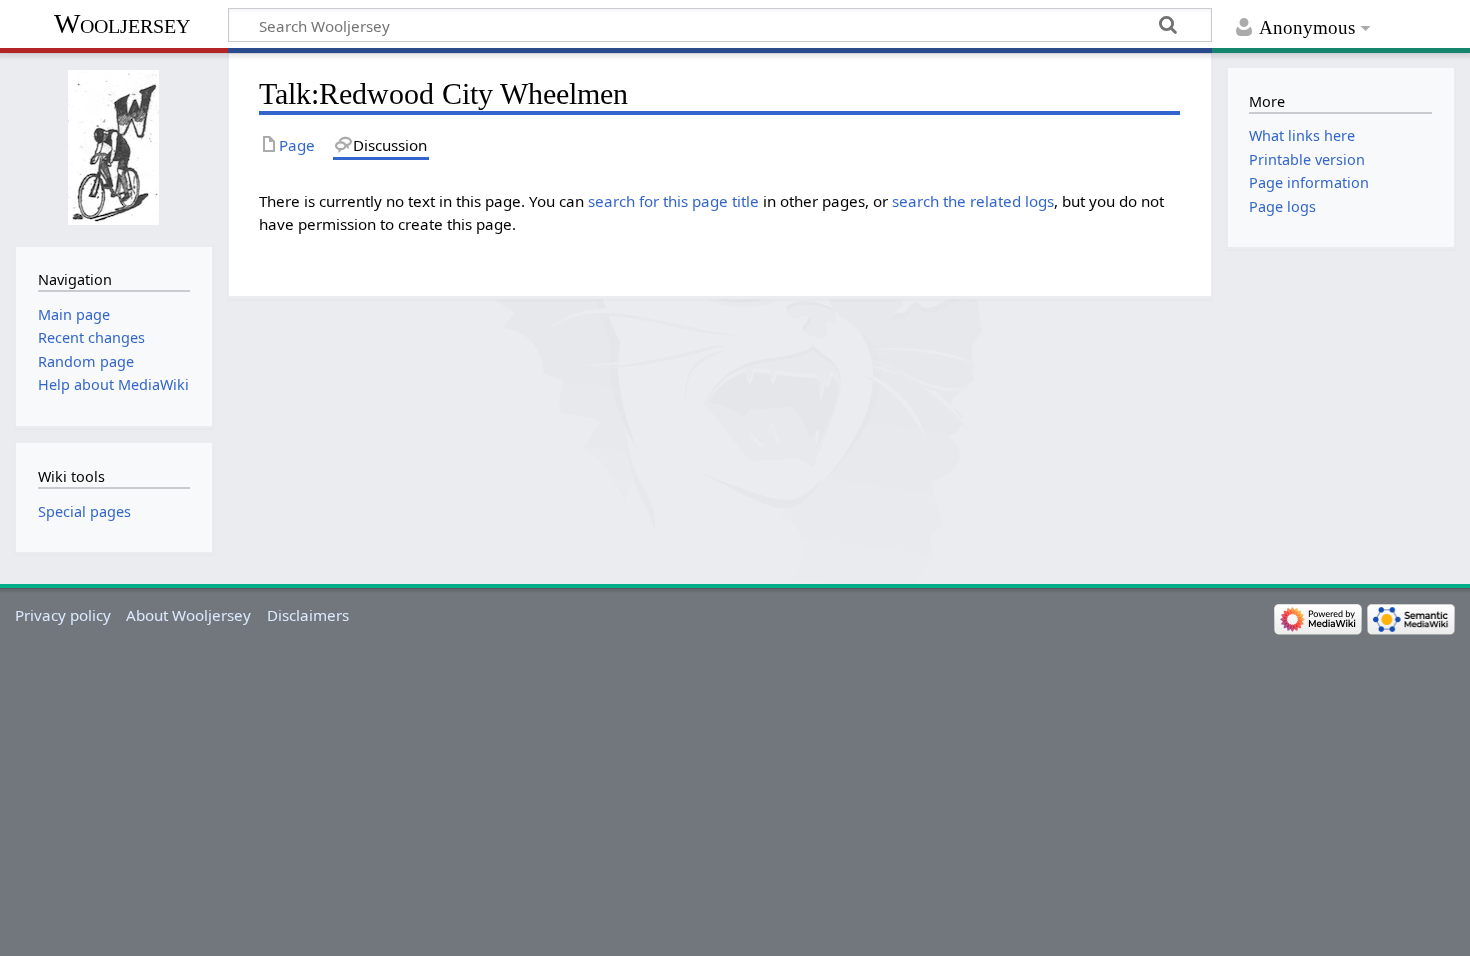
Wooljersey (122, 23)
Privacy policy (63, 615)
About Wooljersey (188, 615)
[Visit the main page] (113, 147)
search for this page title (673, 201)
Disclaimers (308, 615)
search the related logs (973, 201)
